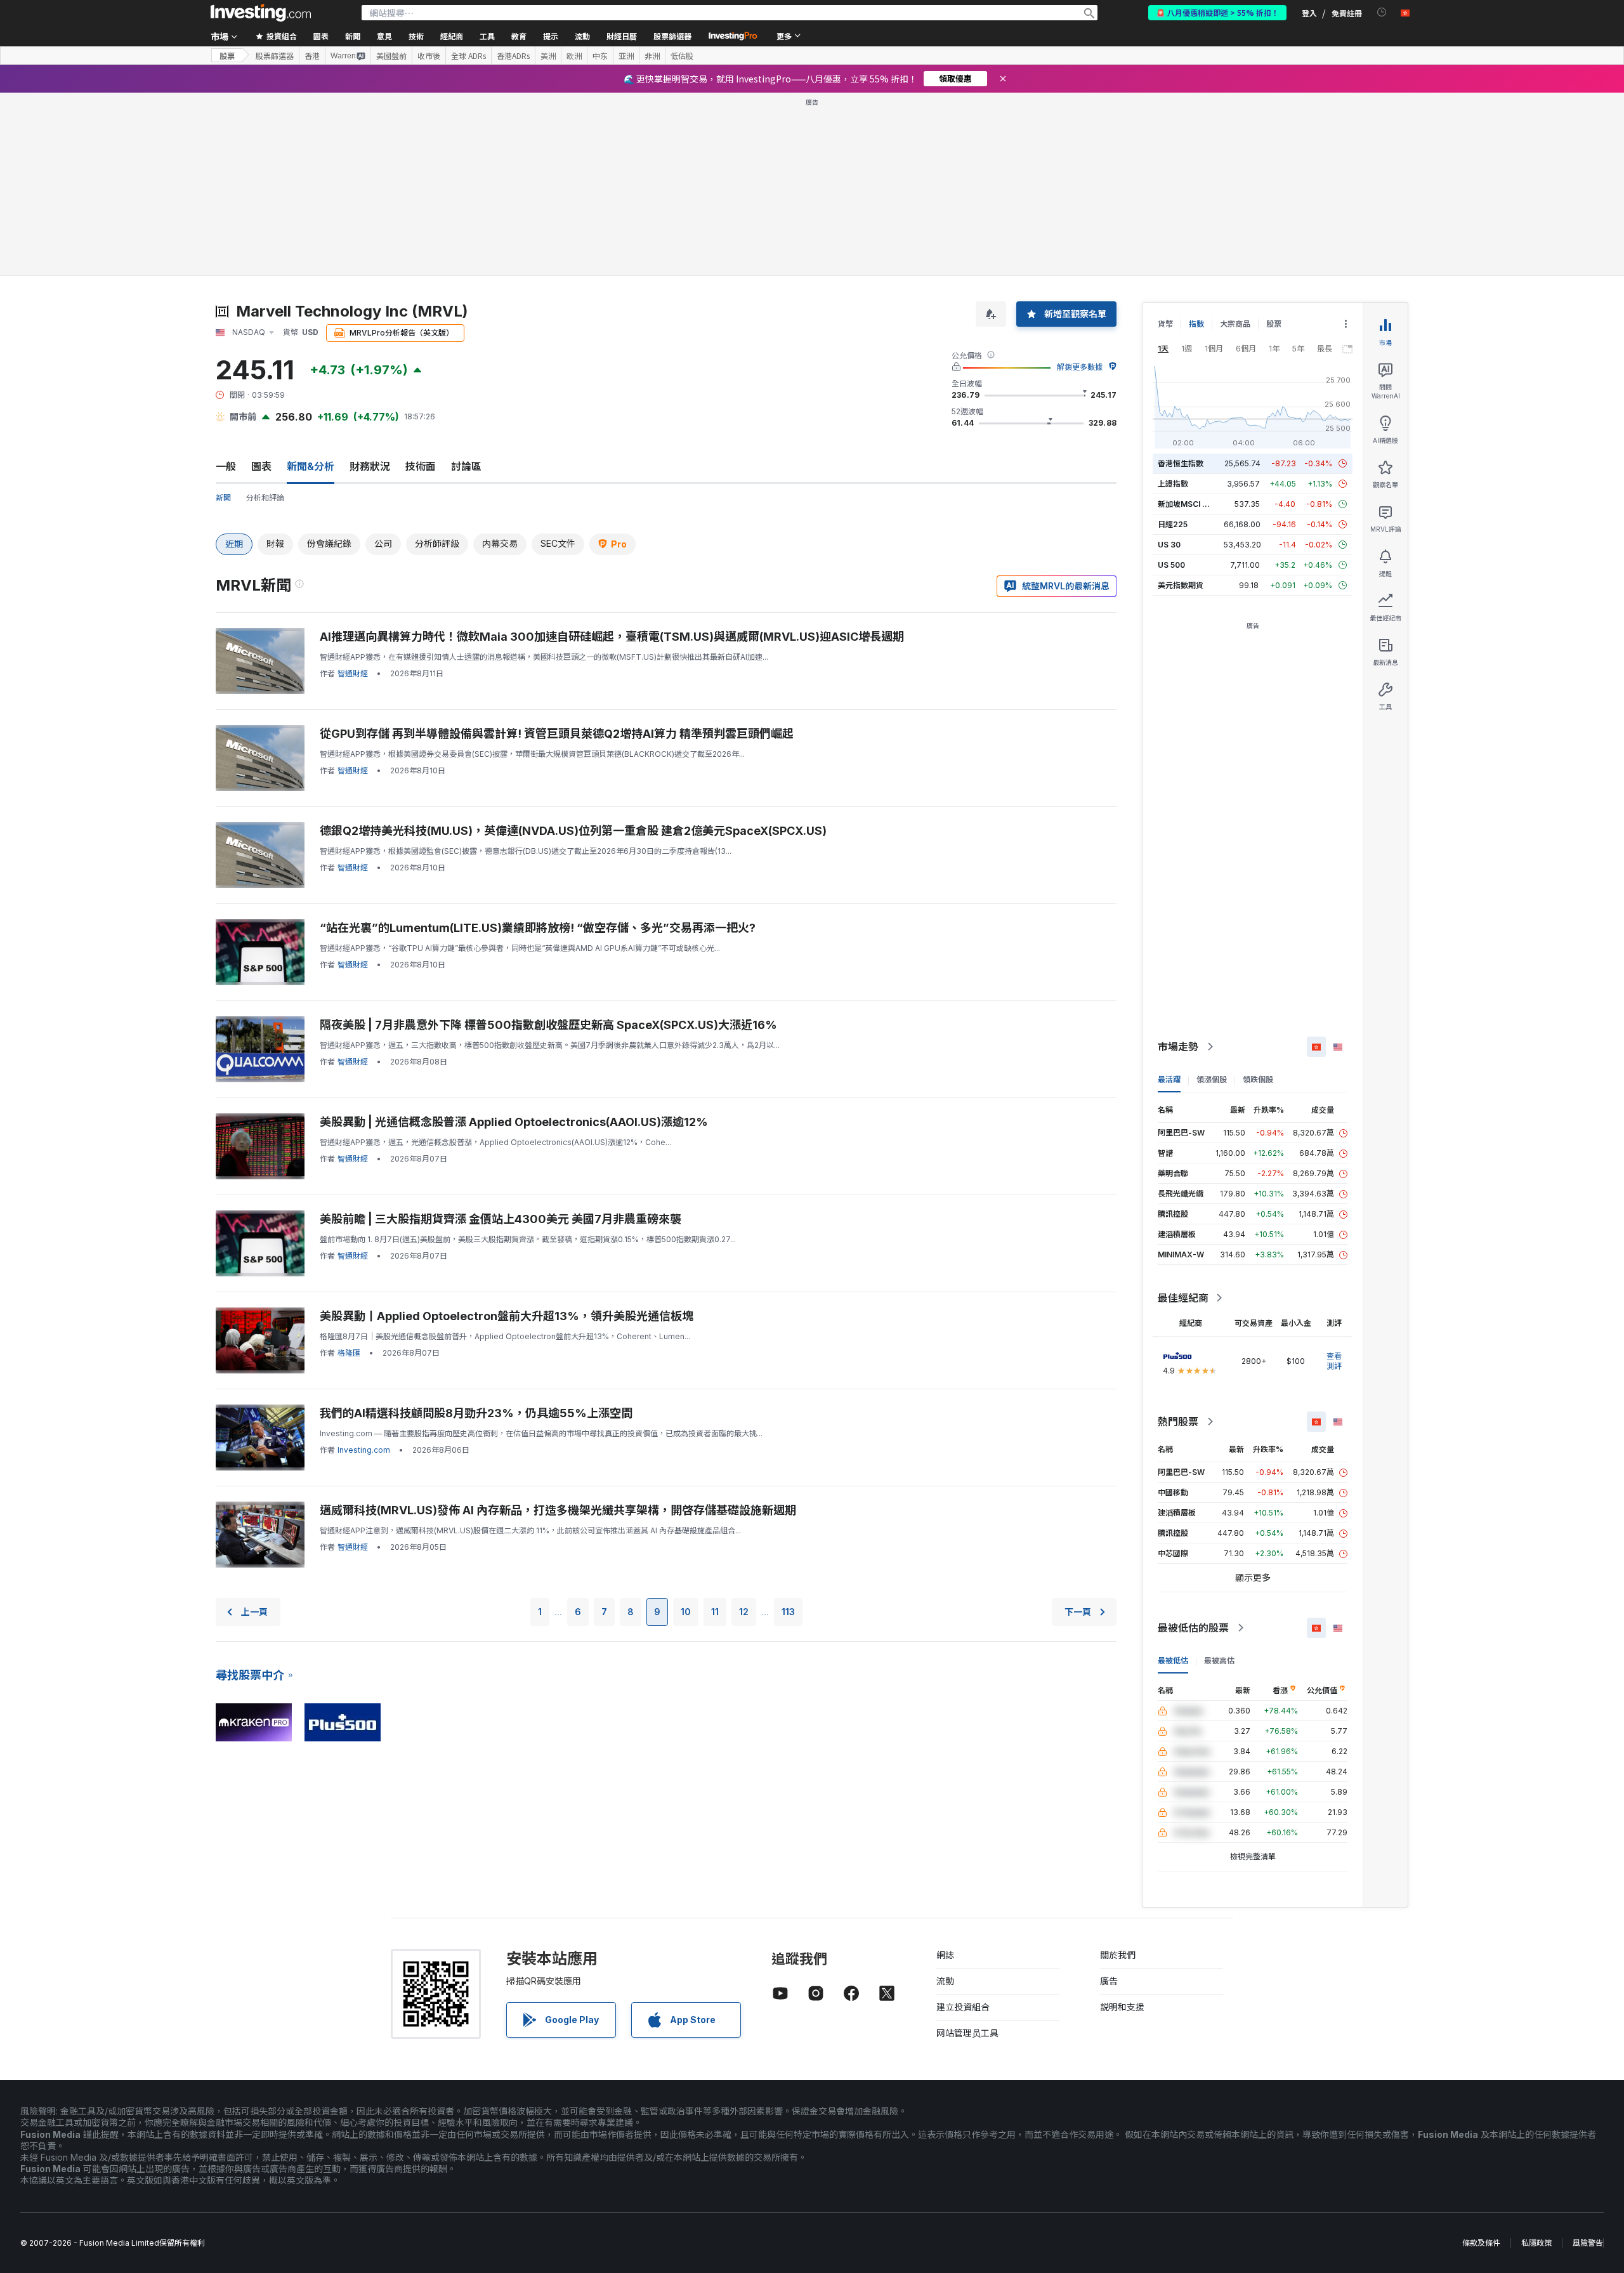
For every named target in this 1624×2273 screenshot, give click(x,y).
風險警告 (1588, 2243)
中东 (600, 56)
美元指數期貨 (1181, 585)
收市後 (429, 56)
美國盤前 (391, 56)
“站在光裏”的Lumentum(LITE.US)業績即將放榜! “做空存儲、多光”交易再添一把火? (538, 928)
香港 (312, 56)
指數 (1196, 324)
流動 (945, 1981)
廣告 (1109, 1981)
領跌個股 (1258, 1079)
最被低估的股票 (1193, 1628)
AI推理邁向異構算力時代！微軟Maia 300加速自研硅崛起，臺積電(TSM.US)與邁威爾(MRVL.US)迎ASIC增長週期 (612, 637)
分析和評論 (265, 498)
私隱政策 (1536, 2243)
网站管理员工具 (967, 2033)
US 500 (1171, 565)
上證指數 (1173, 484)
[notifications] (1382, 12)
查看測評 (1334, 1361)
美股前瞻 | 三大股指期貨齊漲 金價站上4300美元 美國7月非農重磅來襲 (501, 1219)
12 (744, 1612)
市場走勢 (1178, 1047)
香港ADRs (513, 56)
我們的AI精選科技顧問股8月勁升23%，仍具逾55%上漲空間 (476, 1413)
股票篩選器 (672, 36)
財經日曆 (622, 36)
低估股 (682, 56)
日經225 (1173, 524)
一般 (226, 466)
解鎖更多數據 (1080, 367)
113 (788, 1612)
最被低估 (1173, 1661)
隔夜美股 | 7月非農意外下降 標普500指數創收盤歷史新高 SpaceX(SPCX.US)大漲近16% (548, 1025)
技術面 (421, 466)
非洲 (652, 56)
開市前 (243, 416)
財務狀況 (370, 466)
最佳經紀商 (1183, 1298)
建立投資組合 (963, 2007)
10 (686, 1612)
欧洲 (574, 56)
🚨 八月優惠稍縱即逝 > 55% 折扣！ (1217, 12)
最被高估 (1219, 1661)
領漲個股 (1212, 1079)
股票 (227, 56)
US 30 (1169, 545)
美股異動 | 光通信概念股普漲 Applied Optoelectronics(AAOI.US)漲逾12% (514, 1122)
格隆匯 (349, 1353)
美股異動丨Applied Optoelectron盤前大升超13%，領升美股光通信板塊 (507, 1316)
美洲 (548, 56)
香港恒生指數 (1181, 463)
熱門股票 (1178, 1422)
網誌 (945, 1955)
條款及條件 (1481, 2243)
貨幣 (1165, 324)
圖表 (261, 466)
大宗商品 (1235, 324)
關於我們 (1118, 1955)
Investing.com (364, 1450)
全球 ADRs (468, 56)
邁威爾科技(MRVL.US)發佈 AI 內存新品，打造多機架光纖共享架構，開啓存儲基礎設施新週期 (558, 1510)
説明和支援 (1122, 2007)
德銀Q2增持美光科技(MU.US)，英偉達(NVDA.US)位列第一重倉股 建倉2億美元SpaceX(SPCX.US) (573, 831)
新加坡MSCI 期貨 (1188, 504)
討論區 (466, 466)
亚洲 (626, 56)
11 (715, 1612)
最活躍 (1169, 1079)
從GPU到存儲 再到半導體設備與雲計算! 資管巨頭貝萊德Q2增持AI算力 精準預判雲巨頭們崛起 (557, 734)
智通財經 (353, 673)
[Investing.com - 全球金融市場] (261, 13)
